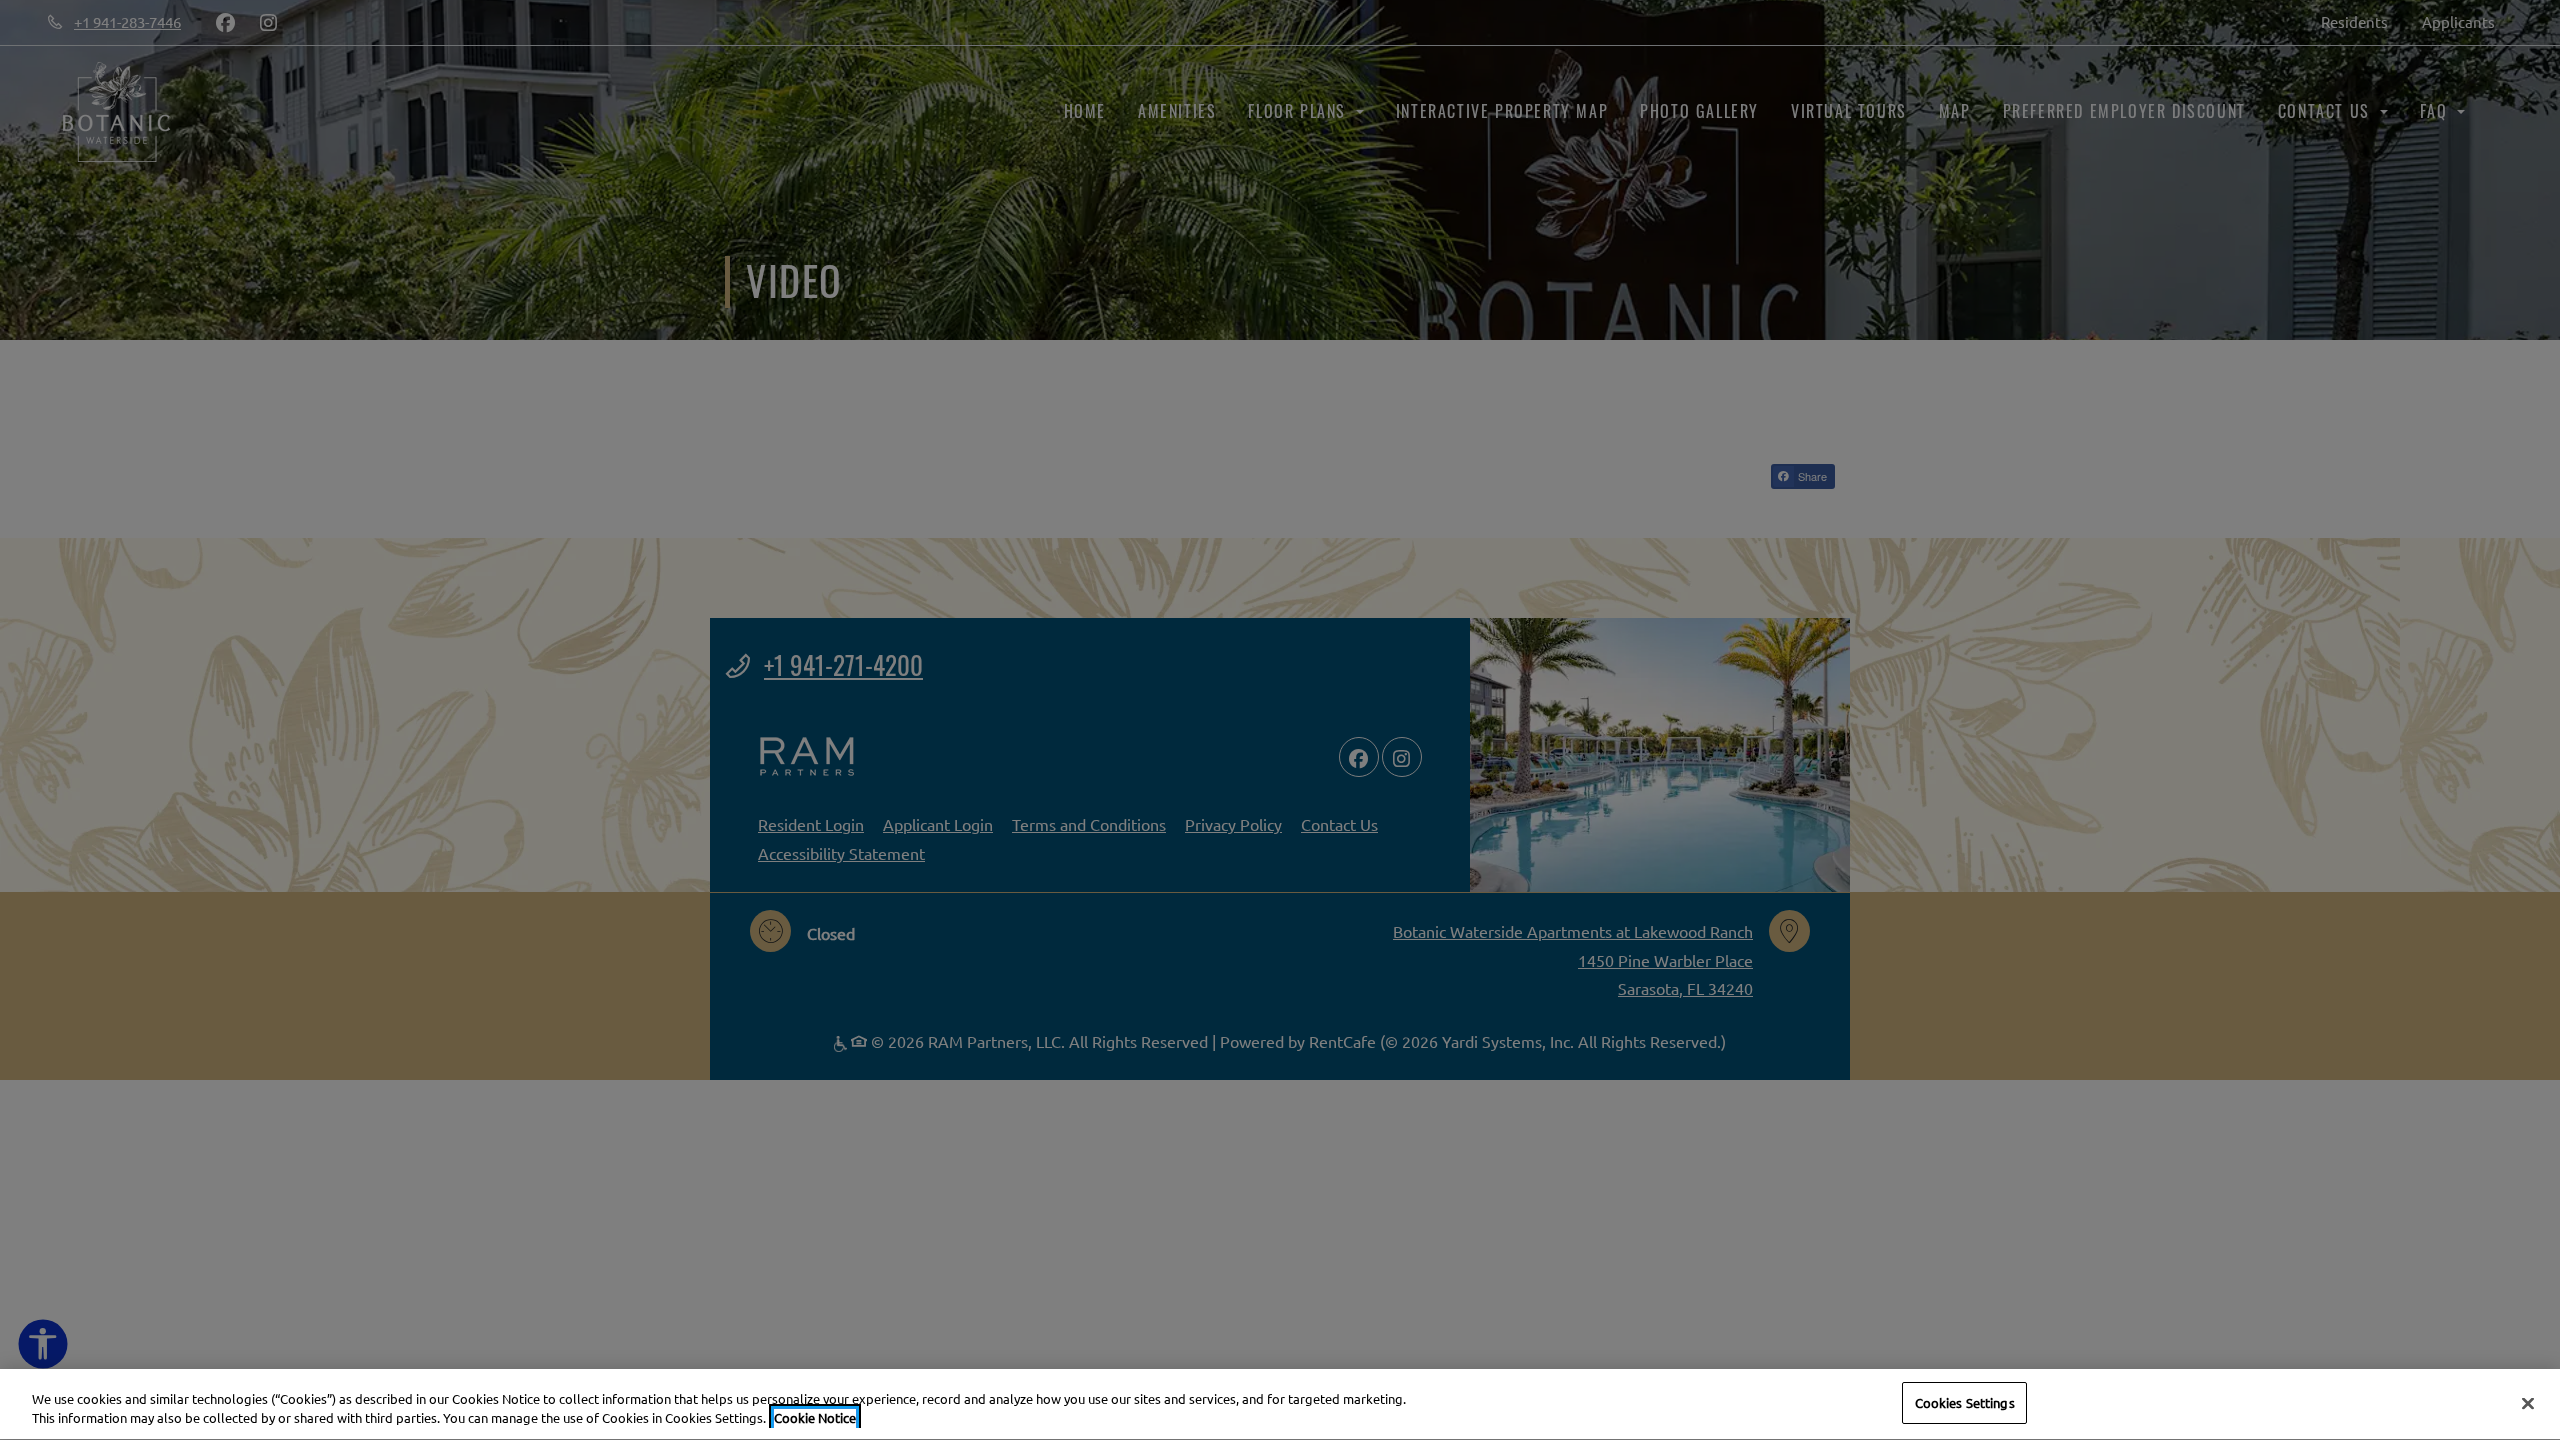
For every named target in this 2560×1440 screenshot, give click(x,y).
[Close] (2528, 1403)
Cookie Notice (815, 1418)
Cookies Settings (1965, 1402)
